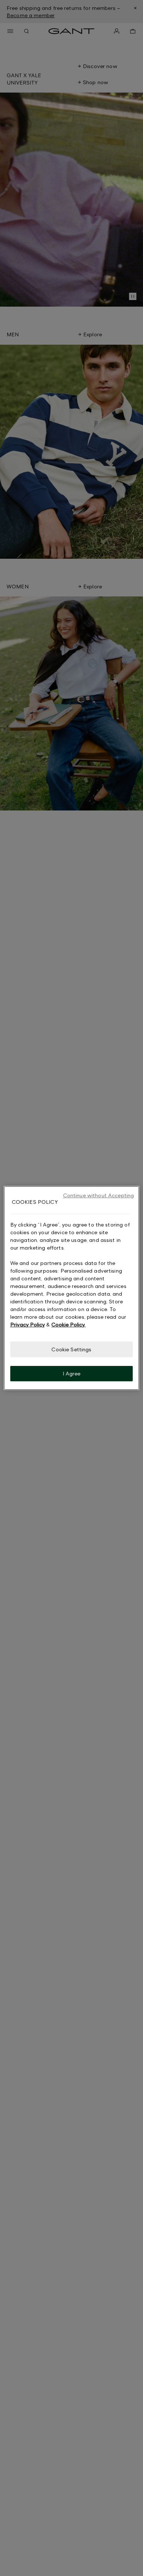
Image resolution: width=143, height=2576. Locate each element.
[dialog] (72, 1288)
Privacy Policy (27, 1324)
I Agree (72, 1373)
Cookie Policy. (68, 1324)
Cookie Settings (71, 1349)
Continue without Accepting (99, 1195)
